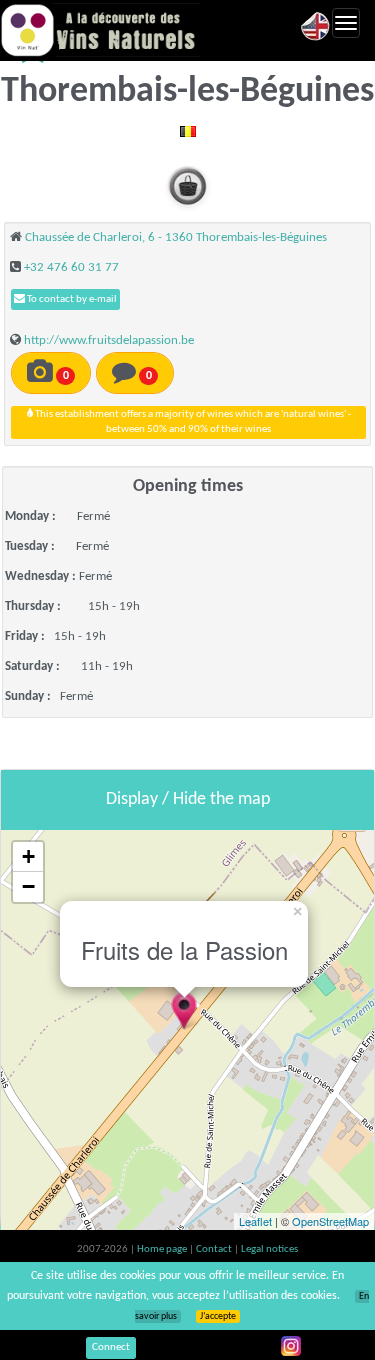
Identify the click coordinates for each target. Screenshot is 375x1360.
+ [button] (28, 856)
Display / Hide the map (188, 799)
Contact (215, 1249)
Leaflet (255, 1221)
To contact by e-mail (71, 299)
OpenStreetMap (330, 1221)
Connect (111, 1347)
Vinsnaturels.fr (100, 30)
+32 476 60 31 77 (71, 267)
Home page (163, 1249)
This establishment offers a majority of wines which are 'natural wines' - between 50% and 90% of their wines (192, 422)
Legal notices (269, 1249)
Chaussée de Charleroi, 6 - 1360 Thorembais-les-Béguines (176, 237)
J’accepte (218, 1316)
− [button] (28, 886)
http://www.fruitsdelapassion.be (109, 340)
